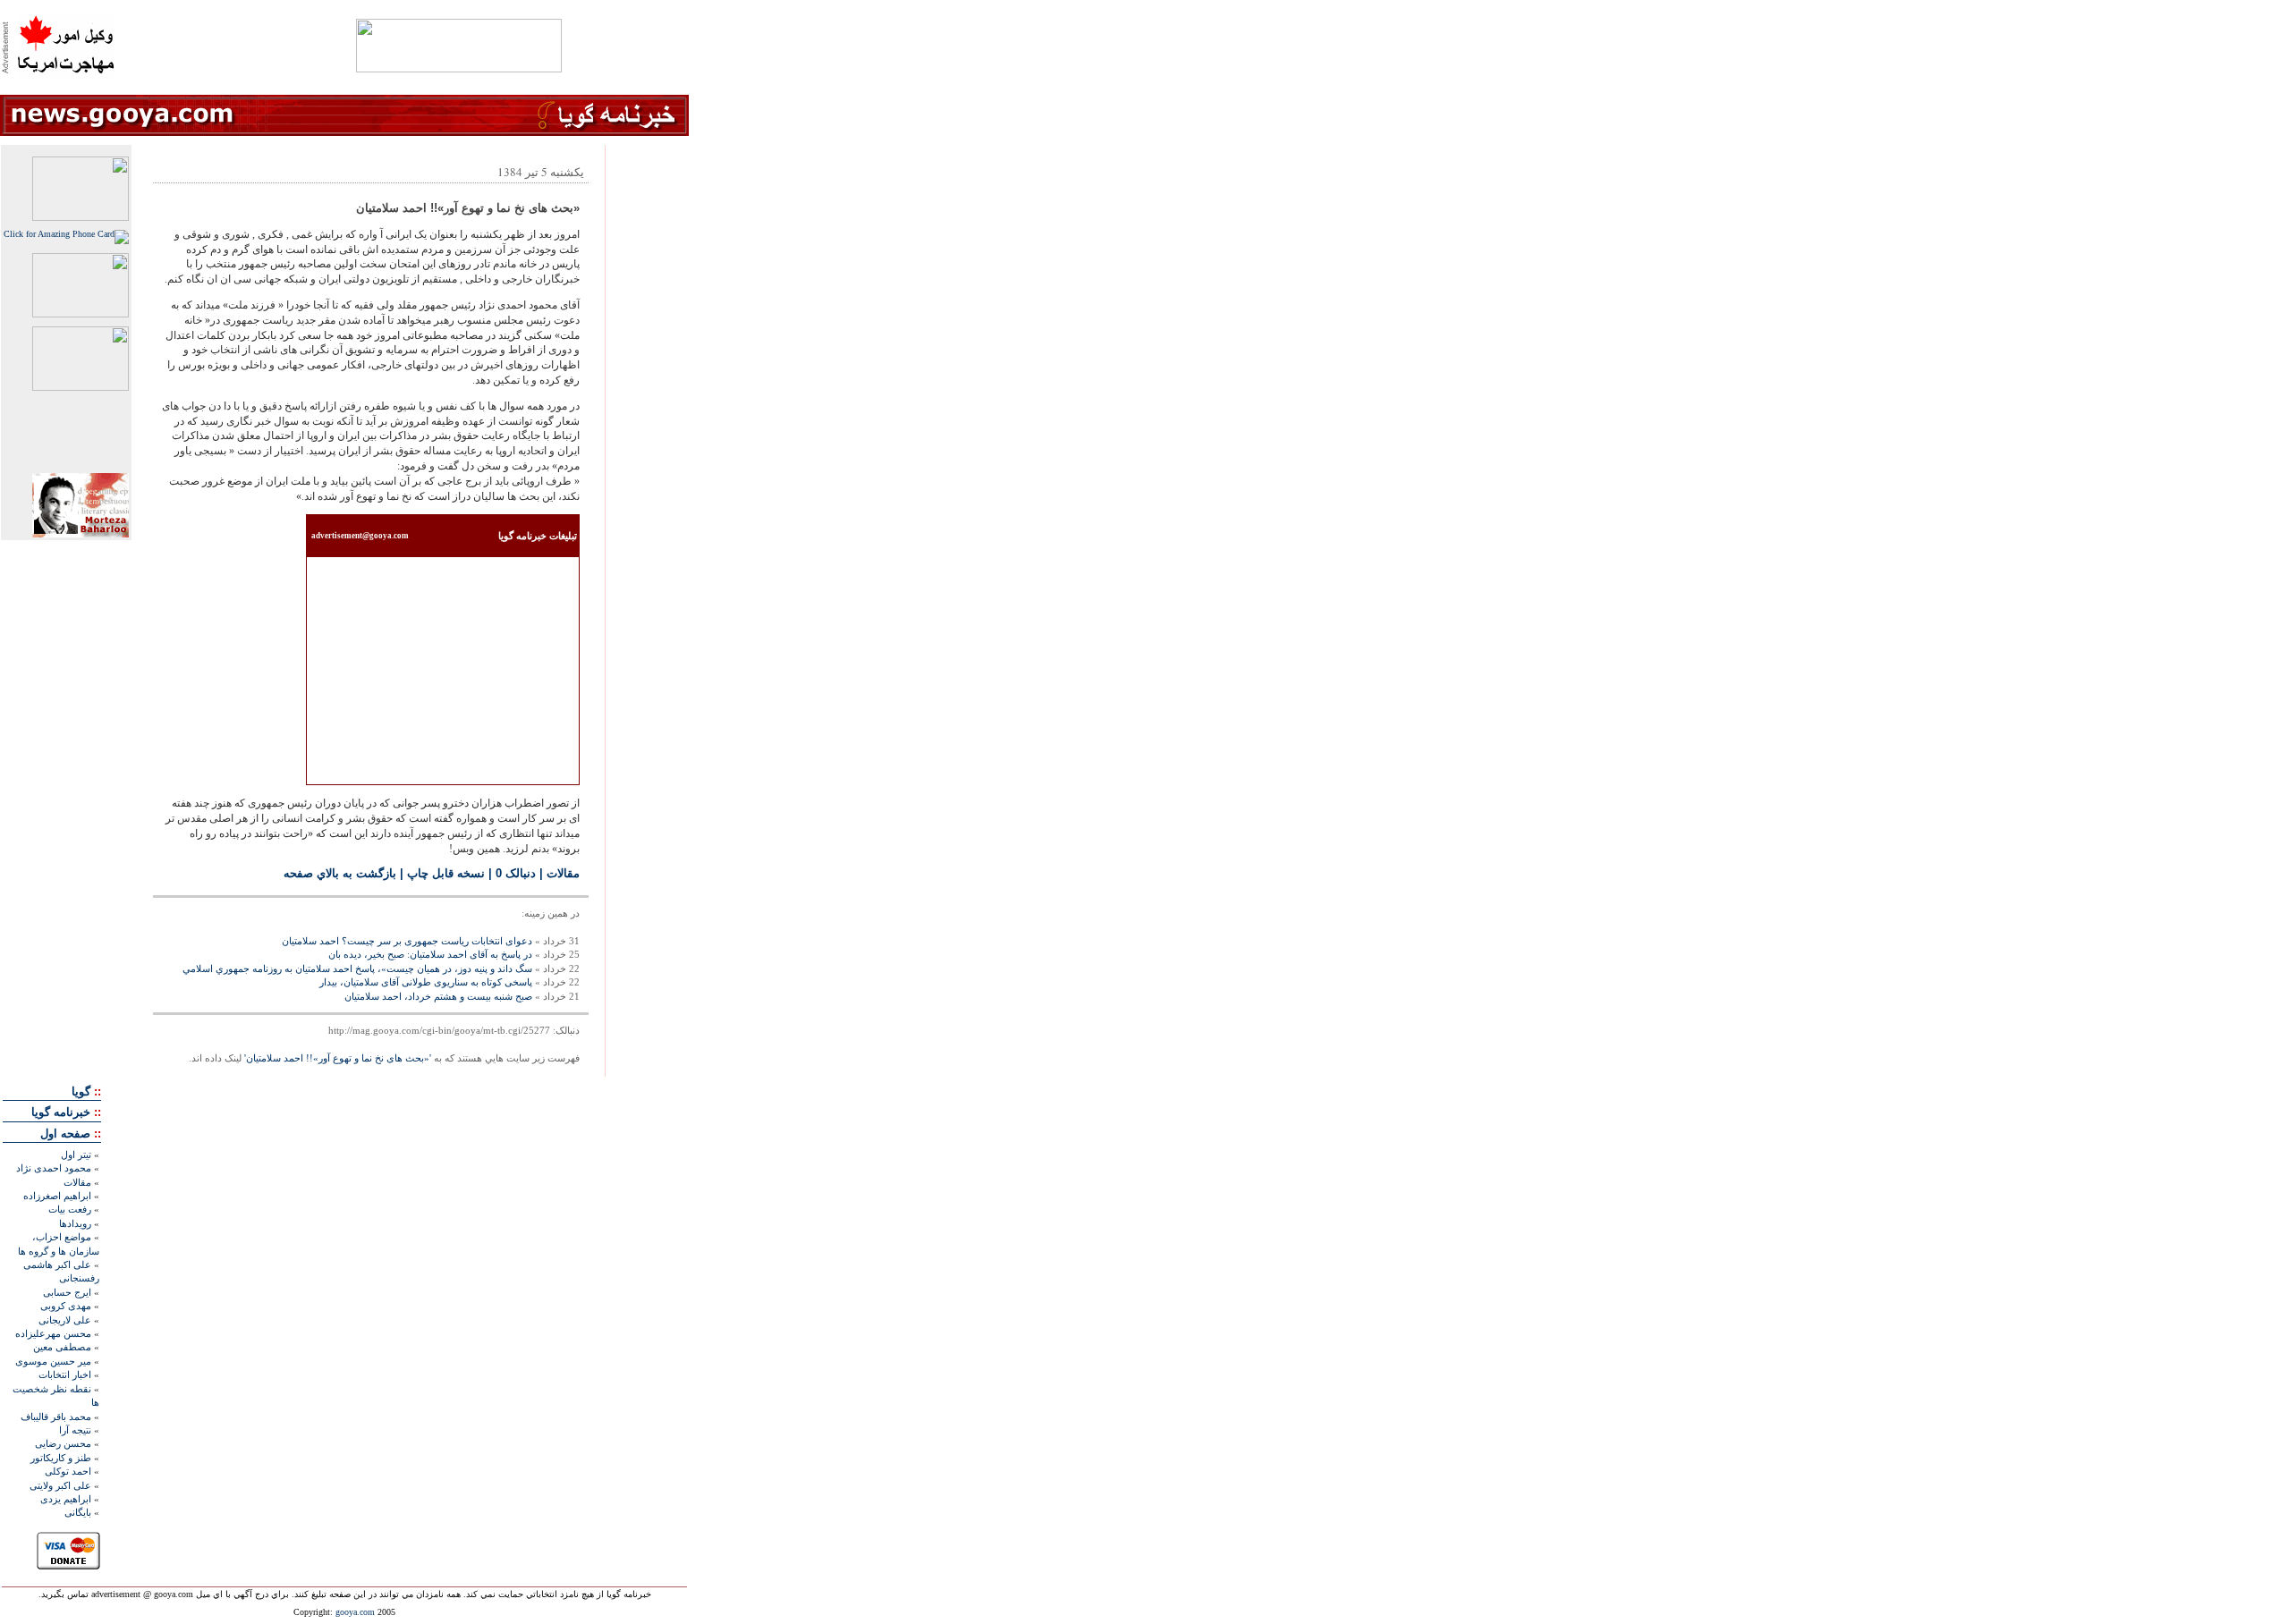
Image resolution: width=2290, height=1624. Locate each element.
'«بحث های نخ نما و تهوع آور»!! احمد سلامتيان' (338, 1058)
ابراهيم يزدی (66, 1499)
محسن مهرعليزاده (53, 1333)
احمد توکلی (68, 1471)
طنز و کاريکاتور (61, 1458)
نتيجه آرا (75, 1430)
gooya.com (355, 1612)
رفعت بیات (70, 1209)
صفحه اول (65, 1133)
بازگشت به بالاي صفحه (340, 873)
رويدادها (75, 1223)
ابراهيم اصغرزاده (57, 1196)
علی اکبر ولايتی (60, 1485)
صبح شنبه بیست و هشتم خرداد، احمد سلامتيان (438, 996)
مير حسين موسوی (53, 1361)
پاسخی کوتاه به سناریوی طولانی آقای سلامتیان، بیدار (426, 982)
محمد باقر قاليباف (56, 1417)
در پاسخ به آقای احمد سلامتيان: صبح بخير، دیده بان (430, 954)
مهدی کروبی (66, 1306)
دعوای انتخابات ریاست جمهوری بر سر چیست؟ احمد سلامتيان (407, 941)
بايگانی (78, 1512)
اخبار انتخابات (65, 1374)
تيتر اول (76, 1155)
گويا (81, 1091)
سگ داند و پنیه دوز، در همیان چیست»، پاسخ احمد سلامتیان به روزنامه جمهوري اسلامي (357, 968)
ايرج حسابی (67, 1292)
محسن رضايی (63, 1443)
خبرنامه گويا (61, 1112)
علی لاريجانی (65, 1320)
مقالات (563, 873)
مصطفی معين (62, 1347)
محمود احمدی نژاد (54, 1168)
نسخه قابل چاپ (446, 873)
